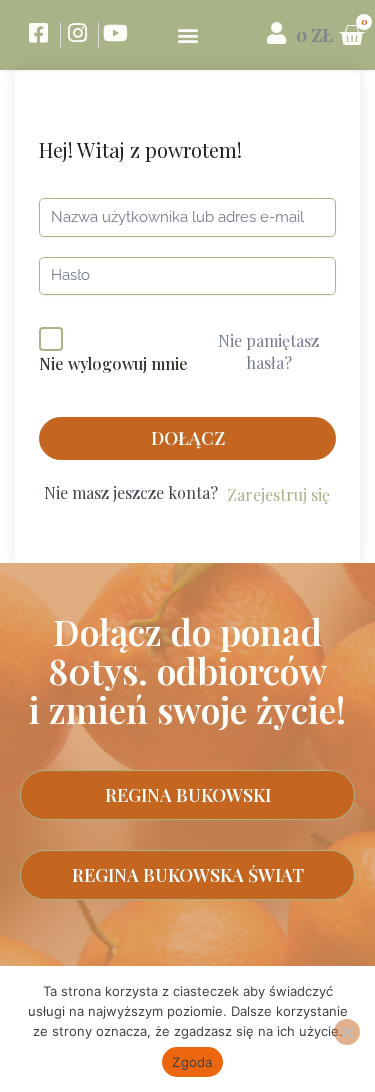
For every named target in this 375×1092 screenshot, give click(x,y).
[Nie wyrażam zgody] (347, 1032)
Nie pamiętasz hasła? (268, 351)
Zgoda (192, 1062)
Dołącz (188, 438)
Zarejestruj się (278, 494)
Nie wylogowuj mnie (113, 363)
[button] (187, 35)
